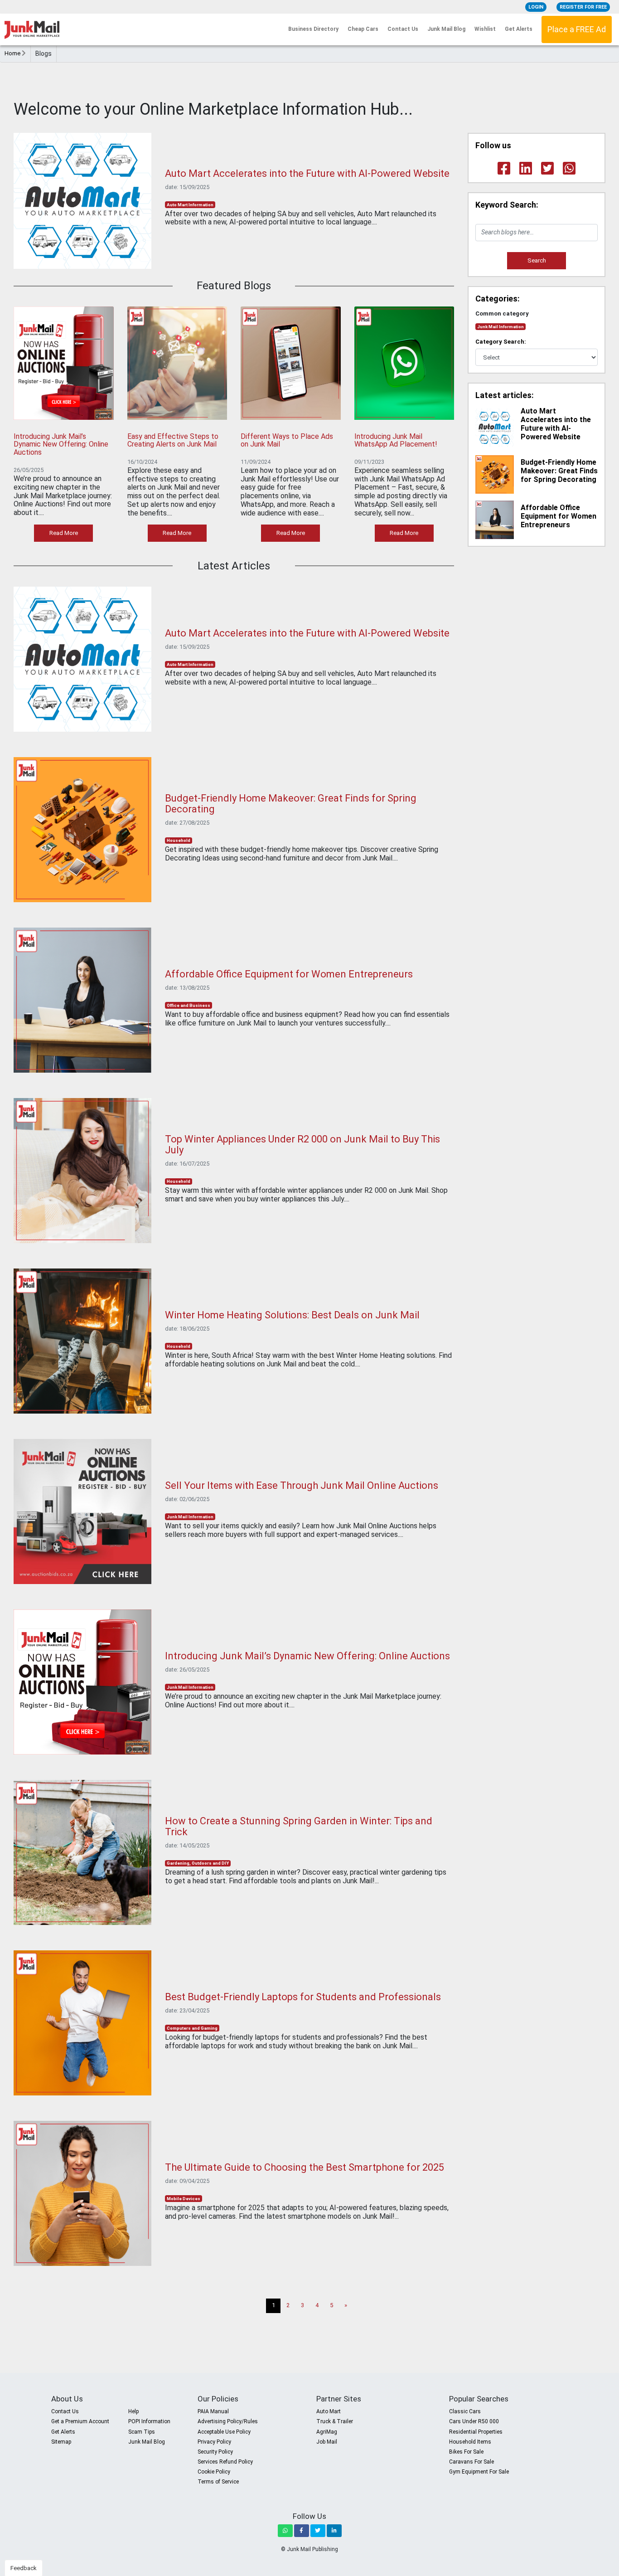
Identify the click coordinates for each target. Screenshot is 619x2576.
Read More (64, 533)
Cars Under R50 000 (474, 2421)
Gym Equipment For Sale (479, 2472)
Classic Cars (465, 2411)
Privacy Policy (214, 2442)
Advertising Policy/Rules (228, 2421)
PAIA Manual (213, 2411)
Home (13, 53)
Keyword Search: (507, 205)
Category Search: (501, 342)
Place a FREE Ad (577, 29)
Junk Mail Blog (446, 29)
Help (133, 2411)
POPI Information (149, 2421)
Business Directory (313, 29)
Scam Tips (142, 2432)
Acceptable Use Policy (224, 2432)
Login (536, 7)
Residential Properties (476, 2432)
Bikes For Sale (466, 2452)
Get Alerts (519, 29)
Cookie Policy (214, 2472)
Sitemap (61, 2442)
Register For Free (583, 7)
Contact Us (403, 29)
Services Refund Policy (225, 2462)
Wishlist (485, 29)
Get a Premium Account (80, 2421)
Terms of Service (218, 2482)
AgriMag (327, 2432)
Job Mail (327, 2442)
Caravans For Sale (472, 2462)
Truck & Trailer (335, 2421)
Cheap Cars (363, 29)
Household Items (470, 2442)
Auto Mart (329, 2411)
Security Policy (215, 2452)
